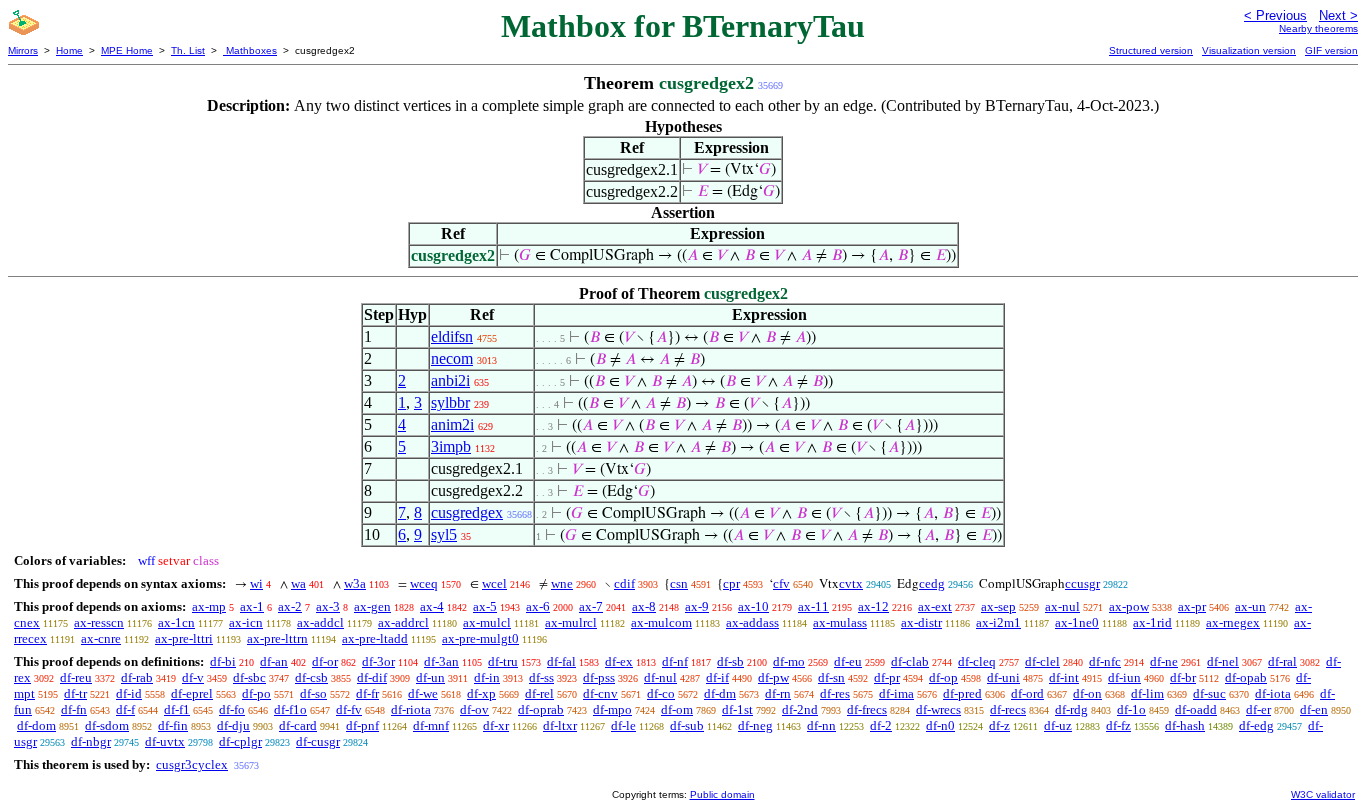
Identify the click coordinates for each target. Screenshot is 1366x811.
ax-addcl (320, 622)
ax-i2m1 (998, 622)
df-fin (173, 725)
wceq (424, 583)
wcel (494, 583)
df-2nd (800, 709)
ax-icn (246, 622)
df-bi (223, 661)
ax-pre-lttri (184, 638)
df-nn (821, 725)
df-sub (687, 725)
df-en (1314, 709)
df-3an (441, 661)
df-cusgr (318, 741)
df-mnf (431, 725)
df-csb (311, 677)
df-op (943, 677)
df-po (256, 693)
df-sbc (249, 677)
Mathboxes (250, 50)
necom (452, 358)
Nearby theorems (1318, 28)
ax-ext (935, 606)
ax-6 (538, 606)
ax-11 (813, 606)
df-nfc (1105, 661)
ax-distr (921, 622)
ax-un (1250, 606)
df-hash (1185, 725)
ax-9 (697, 606)
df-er (1258, 709)
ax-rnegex (1233, 622)
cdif (624, 583)
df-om (677, 709)
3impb (451, 446)
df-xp (481, 693)
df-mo (789, 661)
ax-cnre (101, 638)
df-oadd (1196, 709)
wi (256, 583)
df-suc (1209, 693)
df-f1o (290, 709)
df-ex (619, 661)
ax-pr (1192, 606)
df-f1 (177, 709)
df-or (325, 661)
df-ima (896, 693)
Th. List (188, 50)
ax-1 (252, 606)
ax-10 (753, 606)
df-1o (1131, 709)
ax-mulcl (487, 622)
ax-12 (873, 606)
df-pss (599, 677)
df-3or (378, 661)
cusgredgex (467, 512)
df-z (999, 725)
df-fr (367, 693)
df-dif (372, 677)
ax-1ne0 (1077, 622)
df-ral (1282, 661)
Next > (1338, 15)
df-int (1064, 677)
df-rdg (1071, 709)
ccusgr (1082, 583)
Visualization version (1249, 50)
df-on (1087, 693)
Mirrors (23, 50)
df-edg (1256, 725)
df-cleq (977, 661)
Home (69, 50)
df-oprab (541, 709)
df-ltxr (560, 725)
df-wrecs (938, 709)
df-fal (561, 661)
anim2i (452, 424)
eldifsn (452, 336)
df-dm (720, 693)
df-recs (1008, 709)
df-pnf (362, 725)
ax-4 (432, 606)
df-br (1183, 677)
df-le (623, 725)
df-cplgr (240, 741)
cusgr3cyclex (192, 764)
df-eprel (192, 693)
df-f (125, 709)
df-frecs (867, 709)
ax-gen (372, 606)
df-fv (349, 709)
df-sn (831, 677)
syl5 (444, 534)
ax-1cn (176, 622)
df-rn (778, 693)
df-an (274, 661)
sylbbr (450, 402)
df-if (717, 677)
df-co (661, 693)
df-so (313, 693)
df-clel (1042, 661)
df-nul (660, 677)
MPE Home (127, 50)
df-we (423, 693)
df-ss (541, 677)
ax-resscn (99, 622)
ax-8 (644, 606)
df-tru (503, 661)
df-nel (1223, 661)
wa (298, 583)
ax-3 (328, 606)
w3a (355, 583)
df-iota (1273, 693)
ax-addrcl (403, 622)
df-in (487, 677)
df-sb (730, 661)
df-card (298, 725)
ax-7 (591, 606)
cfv (781, 583)
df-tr (75, 693)
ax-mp (209, 606)
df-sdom (107, 725)
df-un (430, 677)
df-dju (233, 725)
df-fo (232, 709)
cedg (932, 583)
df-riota (411, 709)
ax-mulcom (661, 622)
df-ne (1164, 661)
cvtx (851, 583)
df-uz (1058, 725)
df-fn (74, 709)
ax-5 (485, 606)
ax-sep (998, 606)
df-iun (1124, 677)
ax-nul (1062, 606)
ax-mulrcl (571, 622)
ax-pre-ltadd (375, 638)
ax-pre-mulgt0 (480, 638)
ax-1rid (1152, 622)
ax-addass (752, 622)
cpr (731, 583)
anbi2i (450, 380)
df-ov (474, 709)
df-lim (1147, 693)
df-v (193, 677)
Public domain (722, 794)
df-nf (675, 661)
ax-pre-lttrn (277, 638)
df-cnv (600, 693)
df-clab (910, 661)
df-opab (1246, 677)
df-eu (848, 661)
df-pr (887, 677)
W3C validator (1323, 794)
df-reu (76, 677)
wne (562, 583)
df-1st (737, 709)
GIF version (1331, 50)
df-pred (962, 693)
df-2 (881, 725)
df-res (835, 693)
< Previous (1275, 15)
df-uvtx (165, 741)
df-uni (1003, 677)
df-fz (1118, 725)
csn (679, 583)
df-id (129, 693)
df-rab (137, 677)
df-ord (1027, 693)
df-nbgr (91, 741)
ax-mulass (840, 622)
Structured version (1151, 50)
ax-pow (1129, 606)
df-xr (496, 725)
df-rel (539, 693)
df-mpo (612, 709)
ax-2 (290, 606)
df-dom (36, 725)
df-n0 (940, 725)
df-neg (755, 725)
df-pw (773, 677)
